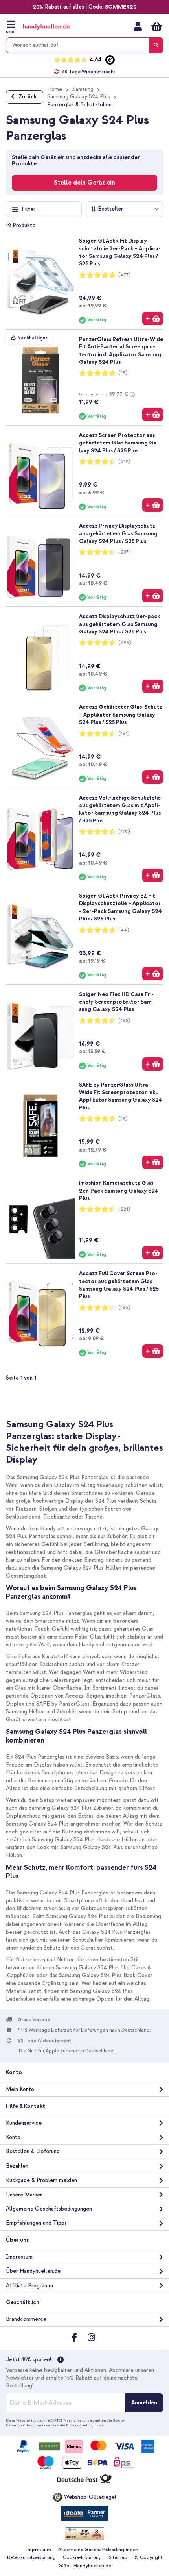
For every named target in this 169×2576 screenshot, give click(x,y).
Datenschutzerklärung (31, 2558)
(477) (125, 275)
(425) (125, 643)
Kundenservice (24, 2123)
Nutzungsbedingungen (84, 2425)
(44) (124, 930)
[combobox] (84, 45)
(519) (124, 462)
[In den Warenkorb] (153, 319)
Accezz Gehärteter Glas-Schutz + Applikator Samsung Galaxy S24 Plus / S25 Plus (121, 715)
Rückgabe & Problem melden (41, 2180)
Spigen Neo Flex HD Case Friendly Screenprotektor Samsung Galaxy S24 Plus (117, 1002)
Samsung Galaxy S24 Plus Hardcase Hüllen (85, 1840)
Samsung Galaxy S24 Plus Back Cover (106, 1975)
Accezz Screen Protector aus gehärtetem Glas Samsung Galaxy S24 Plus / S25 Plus (119, 443)
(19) (123, 1119)
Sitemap (118, 2558)
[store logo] (54, 27)
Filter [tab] (28, 209)
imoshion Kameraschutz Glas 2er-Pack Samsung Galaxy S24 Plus (119, 1191)
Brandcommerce (26, 2319)
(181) (124, 734)
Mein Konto (138, 26)
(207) (125, 552)
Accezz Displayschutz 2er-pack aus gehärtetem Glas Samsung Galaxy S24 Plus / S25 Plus (119, 624)
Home (55, 89)
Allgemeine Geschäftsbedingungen (49, 2209)
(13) (123, 373)
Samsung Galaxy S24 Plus (79, 97)
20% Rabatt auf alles (59, 7)
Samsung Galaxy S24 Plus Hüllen (81, 1568)
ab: (93, 306)
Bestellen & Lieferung (33, 2151)
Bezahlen (17, 2166)
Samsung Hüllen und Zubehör (41, 1712)
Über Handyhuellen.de (33, 2271)
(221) (124, 1209)
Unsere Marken (24, 2195)
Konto (13, 2137)
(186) (124, 1308)
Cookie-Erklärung (82, 2558)
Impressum (19, 2257)
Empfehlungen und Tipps (36, 2223)
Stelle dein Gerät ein (84, 183)
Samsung (83, 89)
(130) (124, 1021)
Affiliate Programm (29, 2286)
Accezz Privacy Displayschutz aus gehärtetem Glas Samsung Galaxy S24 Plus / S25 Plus (118, 533)
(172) (124, 832)
